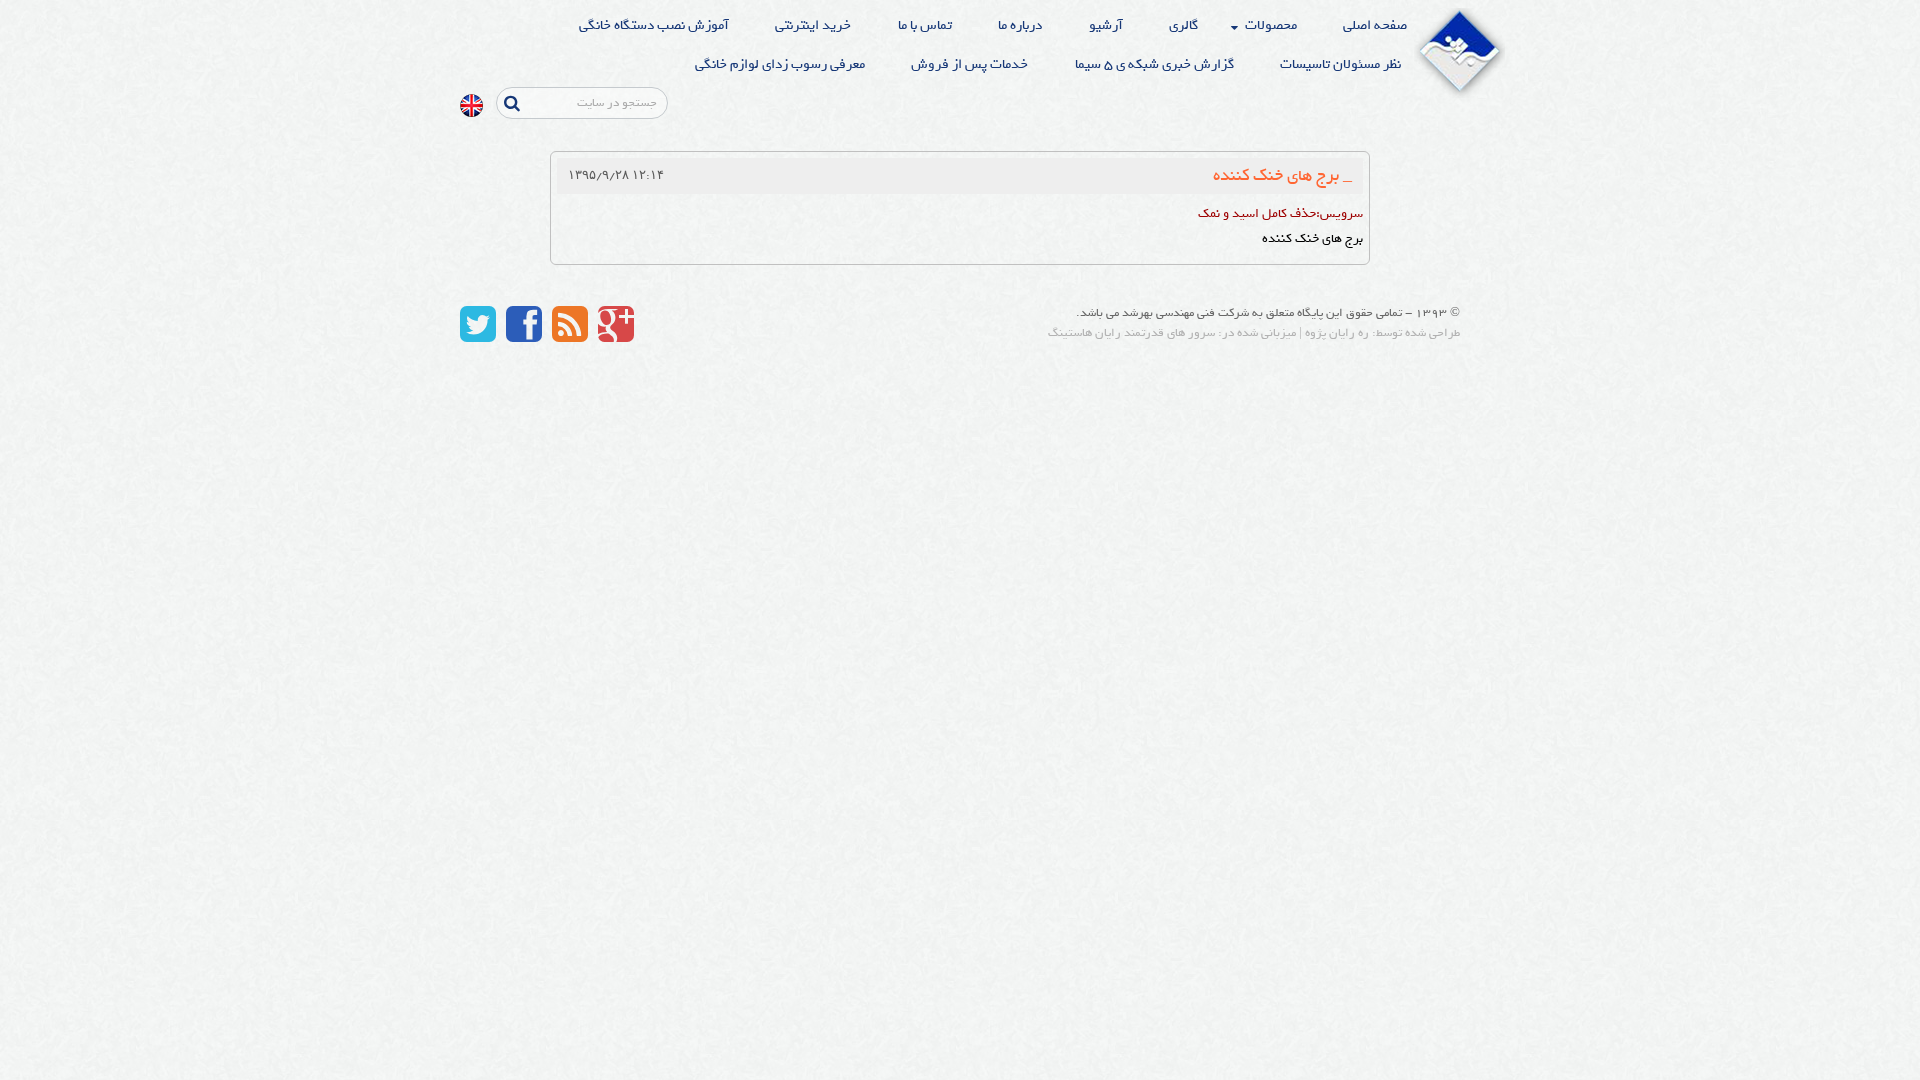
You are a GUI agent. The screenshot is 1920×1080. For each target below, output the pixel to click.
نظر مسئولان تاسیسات (1340, 64)
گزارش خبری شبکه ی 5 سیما (1154, 64)
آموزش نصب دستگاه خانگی (654, 25)
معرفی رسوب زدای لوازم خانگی (780, 64)
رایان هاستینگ (1084, 333)
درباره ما (1020, 25)
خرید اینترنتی (813, 25)
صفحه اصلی (1375, 25)
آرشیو (1106, 25)
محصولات (1271, 25)
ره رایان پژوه (1337, 333)
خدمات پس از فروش (969, 64)
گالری (1183, 25)
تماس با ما (925, 25)
